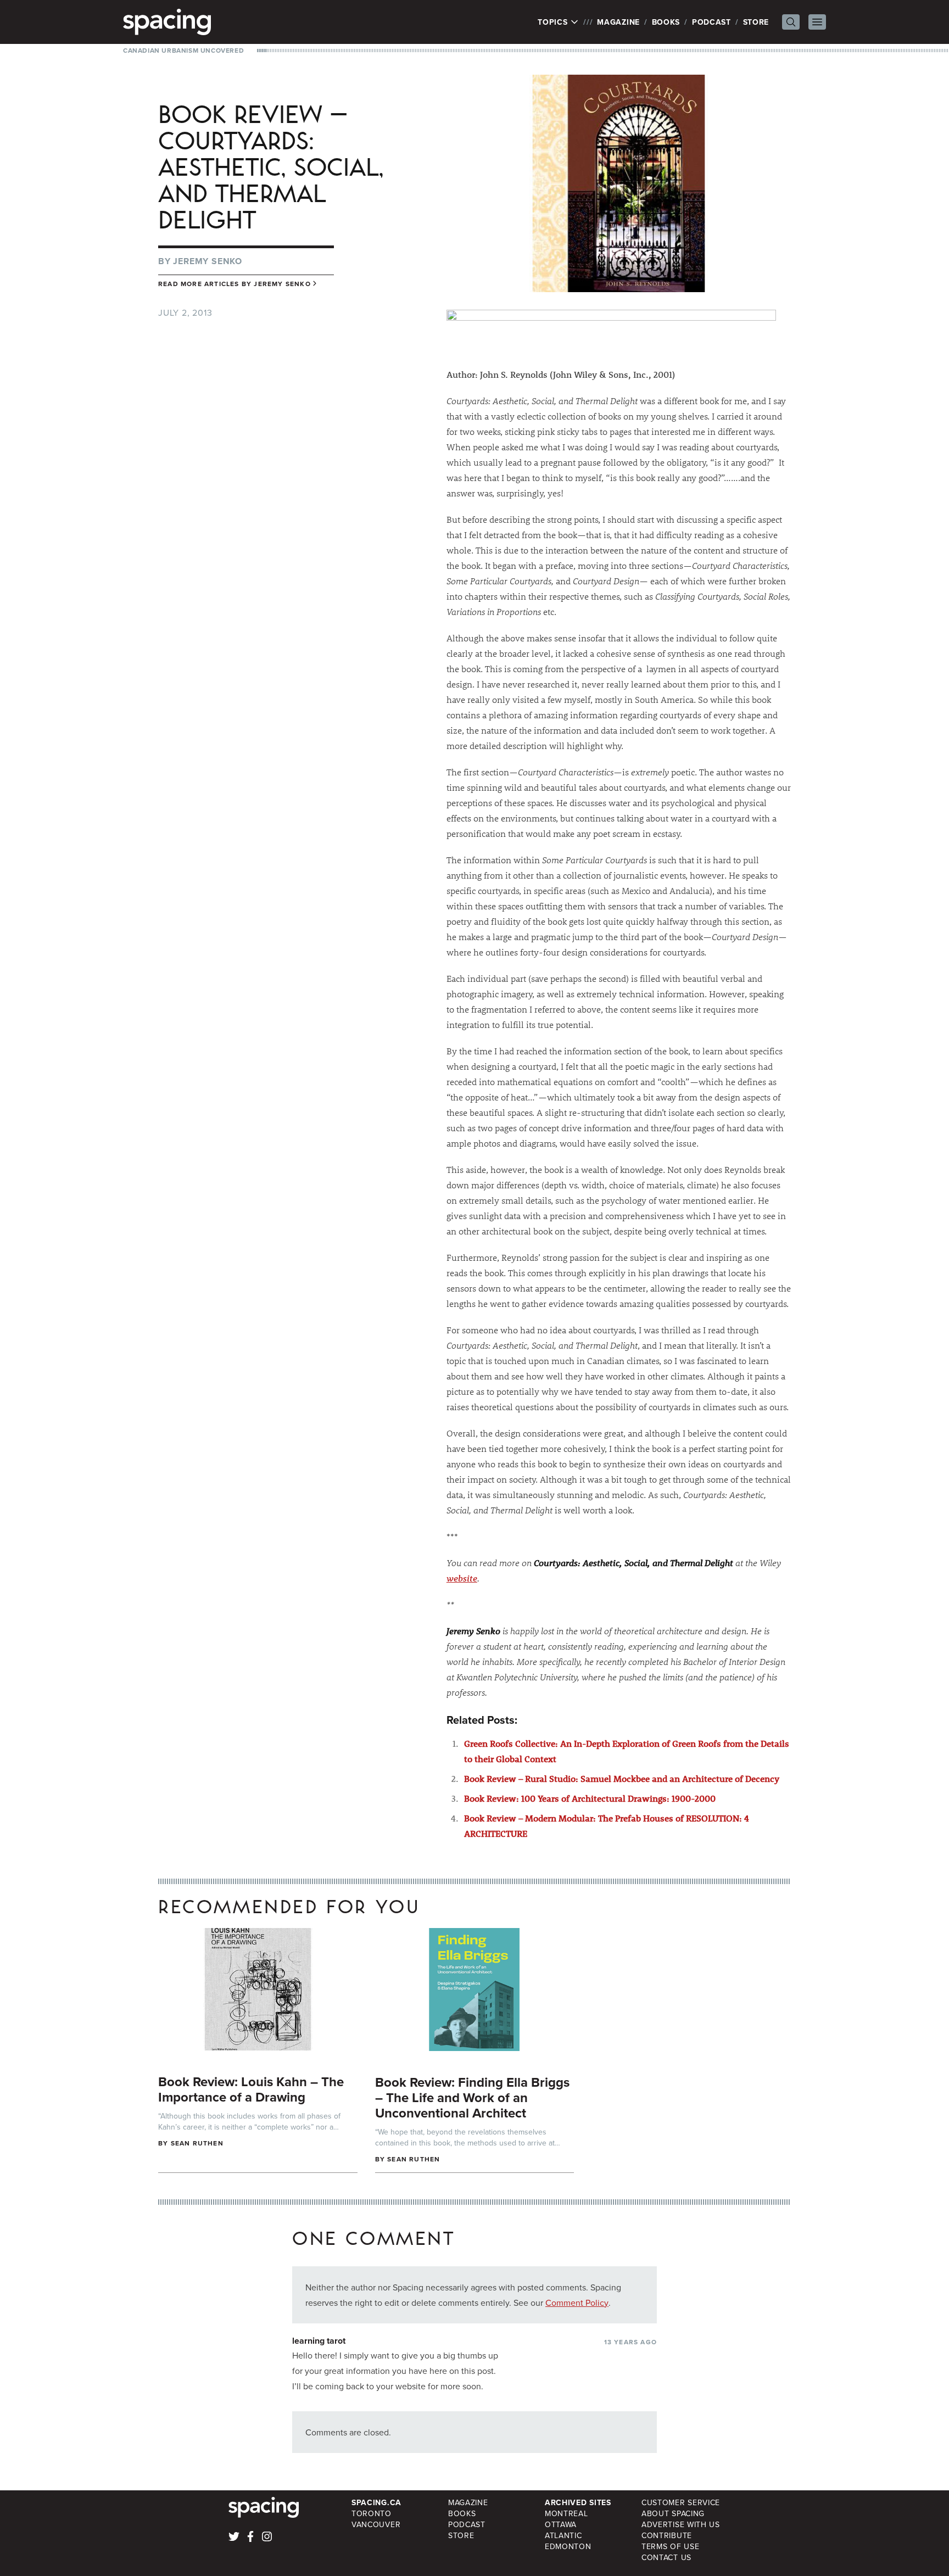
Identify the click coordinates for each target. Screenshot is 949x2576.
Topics (554, 22)
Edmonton (568, 2546)
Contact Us (666, 2557)
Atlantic (563, 2535)
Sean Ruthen (197, 2143)
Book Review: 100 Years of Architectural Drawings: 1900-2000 (590, 1798)
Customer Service (681, 2502)
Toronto (372, 2513)
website (462, 1578)
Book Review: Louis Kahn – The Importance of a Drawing (251, 2089)
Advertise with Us (681, 2524)
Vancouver (376, 2524)
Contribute (667, 2535)
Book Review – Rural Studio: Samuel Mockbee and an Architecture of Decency (622, 1778)
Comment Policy (577, 2303)
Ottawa (561, 2524)
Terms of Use (670, 2546)
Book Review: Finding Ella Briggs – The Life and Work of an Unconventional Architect (472, 2097)
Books (666, 22)
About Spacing (673, 2513)
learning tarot (319, 2341)
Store (756, 22)
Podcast (711, 22)
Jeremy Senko (208, 261)
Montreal (566, 2513)
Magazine (618, 22)
